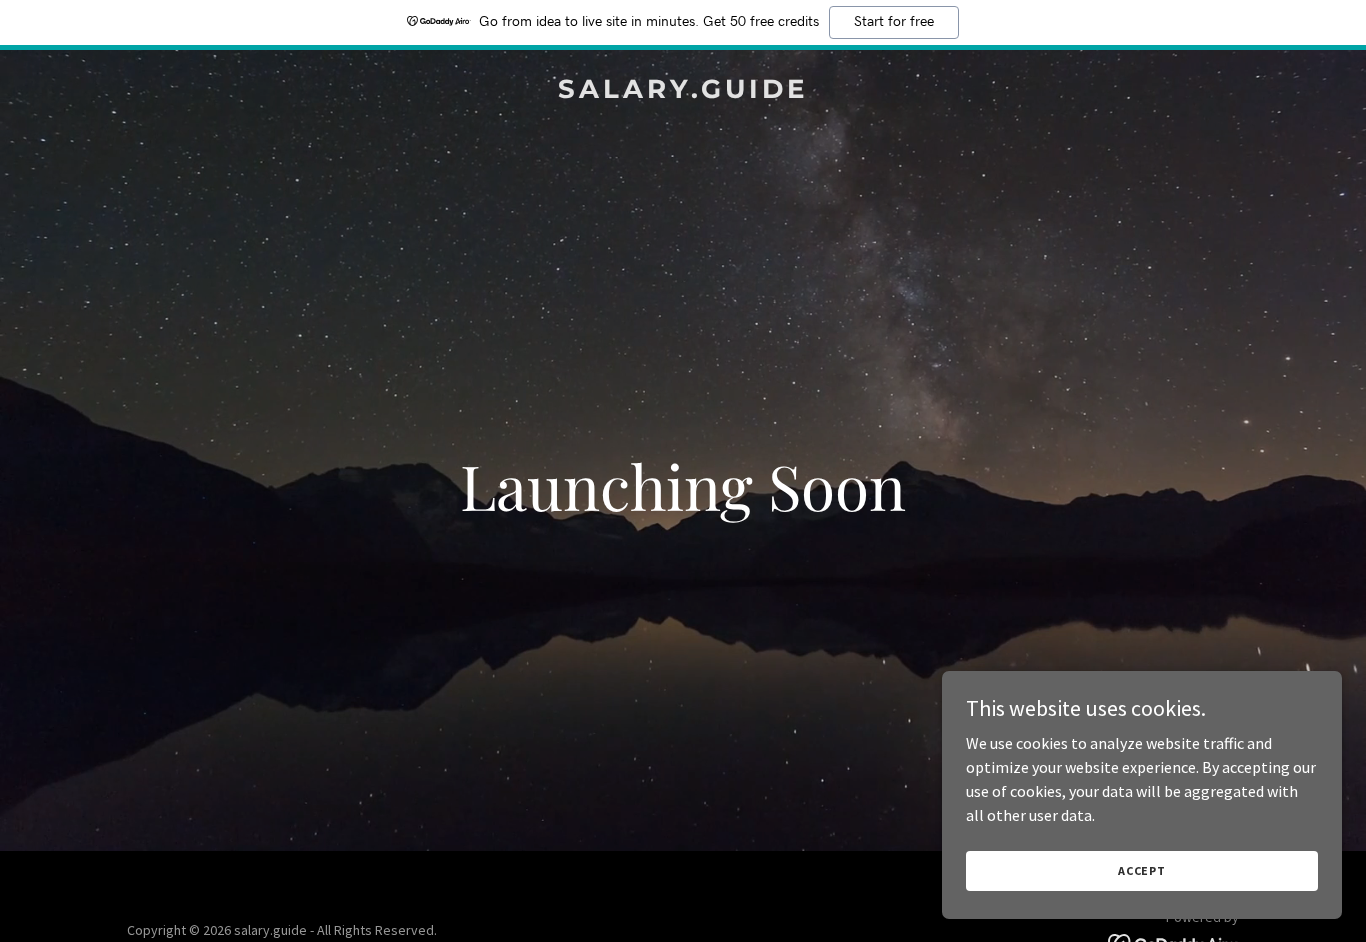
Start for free (894, 22)
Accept (1142, 870)
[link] (683, 92)
